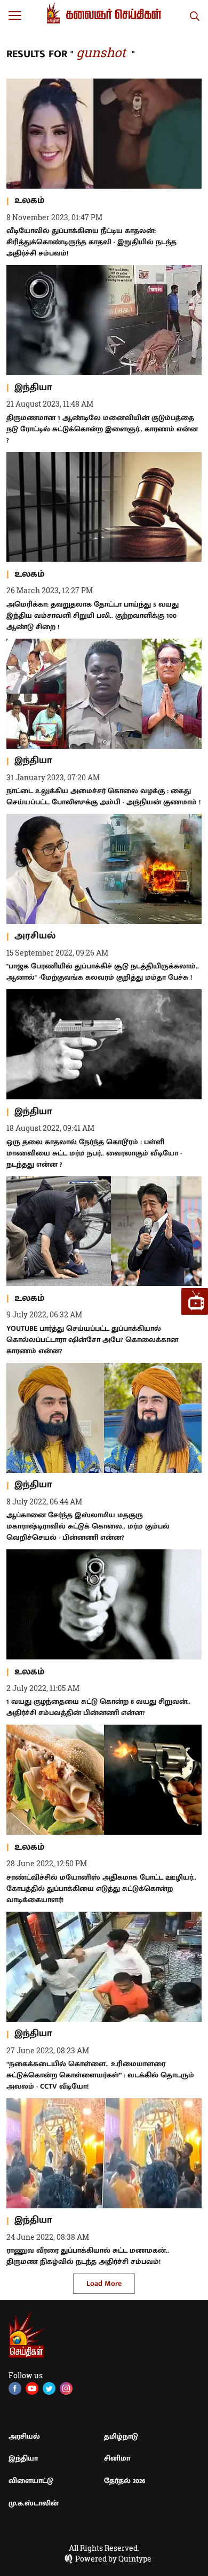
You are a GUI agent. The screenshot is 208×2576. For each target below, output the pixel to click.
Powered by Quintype (113, 2559)
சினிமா (117, 2458)
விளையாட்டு (31, 2481)
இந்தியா (23, 2458)
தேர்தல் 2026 (125, 2481)
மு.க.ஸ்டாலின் (34, 2503)
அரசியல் (24, 2436)
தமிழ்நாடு (121, 2436)
